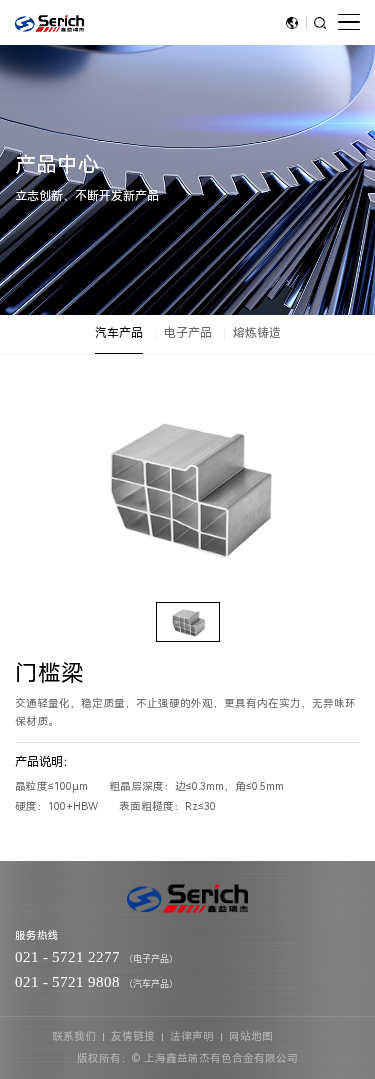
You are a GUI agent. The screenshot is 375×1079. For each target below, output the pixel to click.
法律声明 (192, 1036)
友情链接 (133, 1036)
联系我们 (74, 1036)
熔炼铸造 (257, 333)
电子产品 (188, 333)
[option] (188, 486)
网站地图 (251, 1036)
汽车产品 (119, 333)
